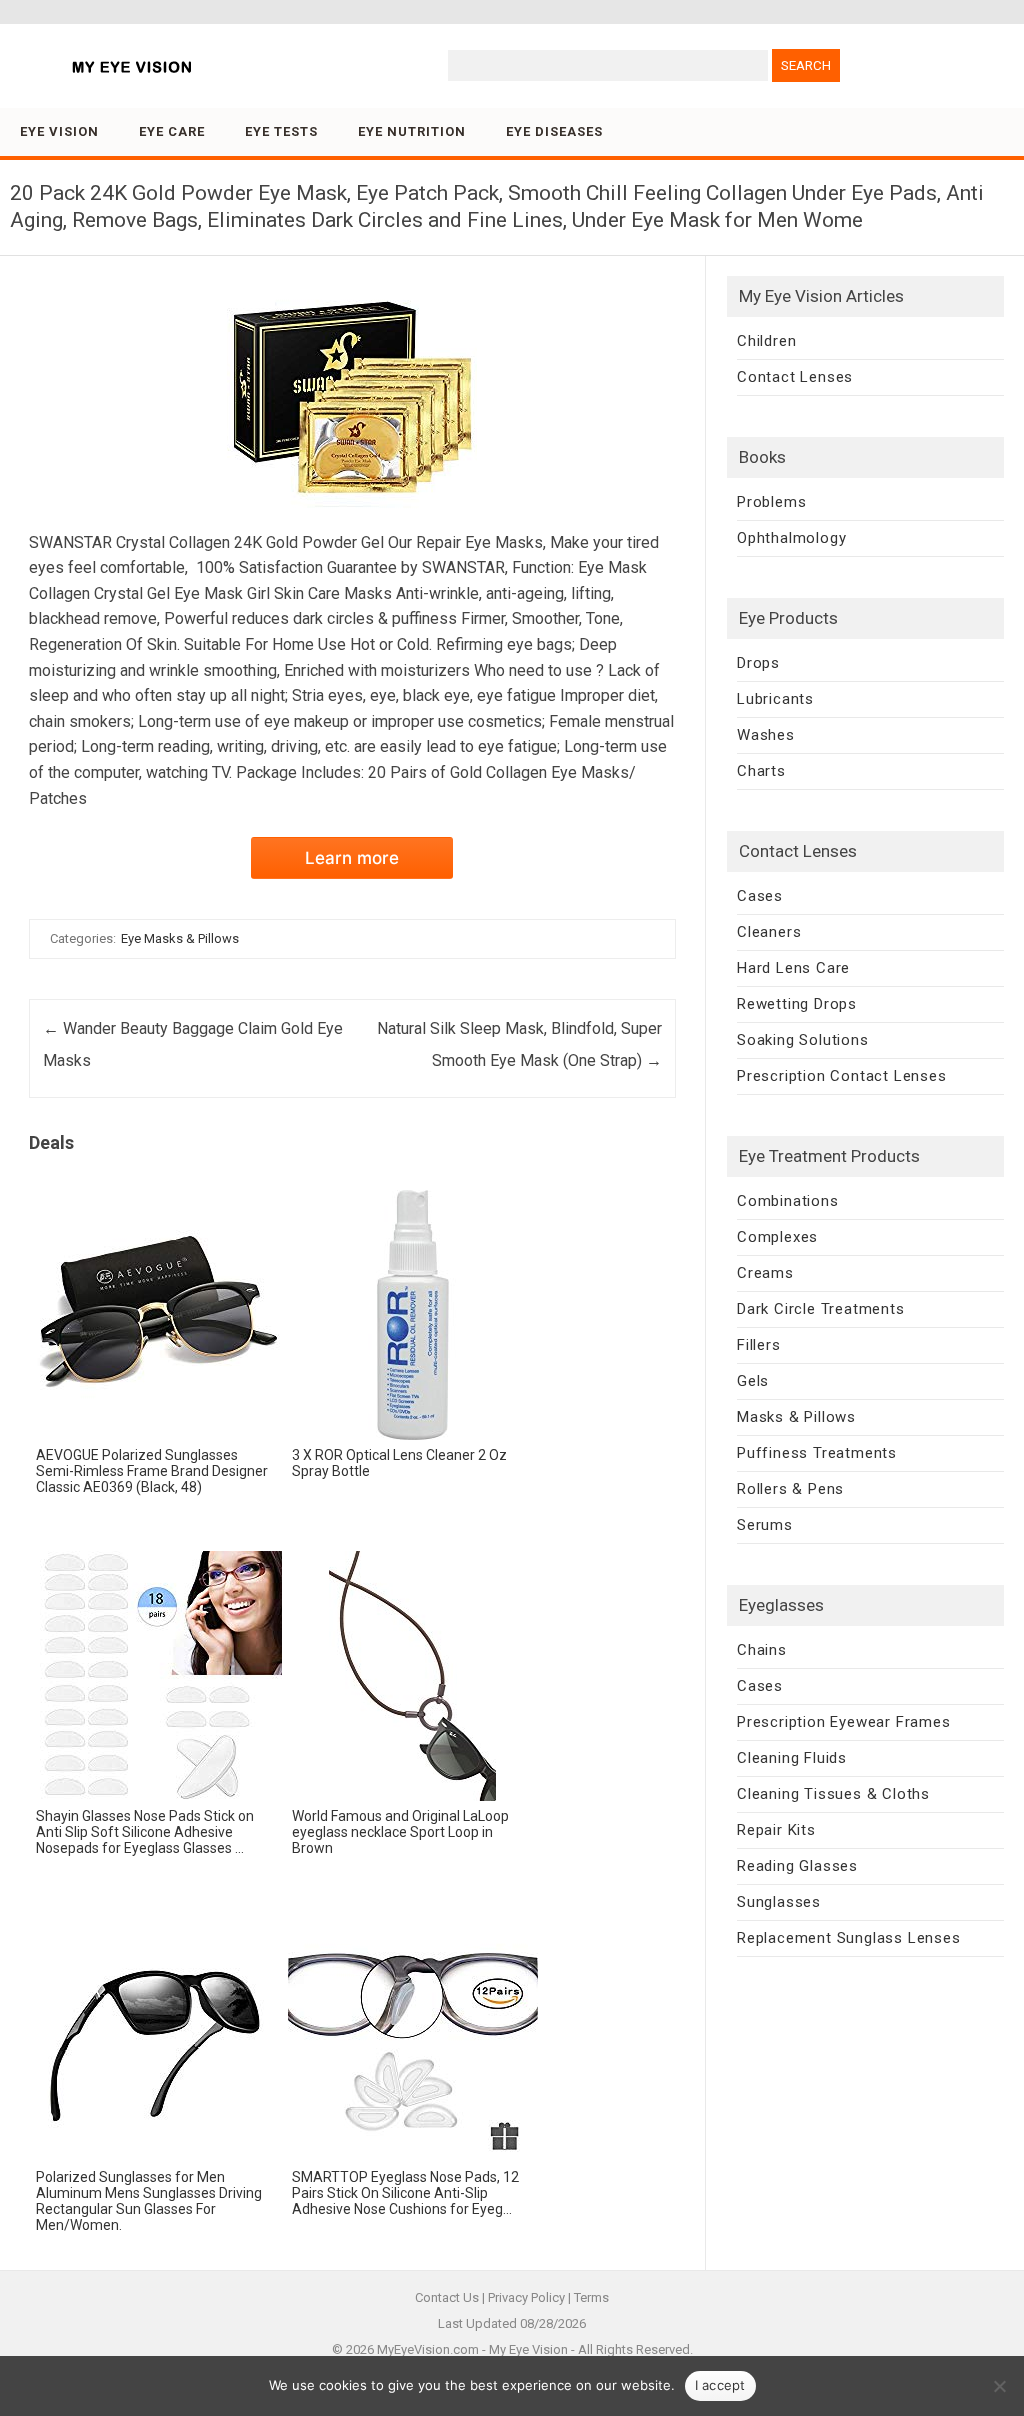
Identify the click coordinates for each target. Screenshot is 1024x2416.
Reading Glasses (797, 1866)
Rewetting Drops (797, 1004)
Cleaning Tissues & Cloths (833, 1794)
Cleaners (769, 932)
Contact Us (447, 2297)
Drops (758, 663)
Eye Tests (281, 131)
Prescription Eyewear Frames (844, 1722)
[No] (999, 2386)
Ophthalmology (791, 538)
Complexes (777, 1237)
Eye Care (172, 131)
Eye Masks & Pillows (180, 938)
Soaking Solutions (803, 1040)
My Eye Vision (528, 2349)
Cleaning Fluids (792, 1758)
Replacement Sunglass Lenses (849, 1938)
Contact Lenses (795, 377)
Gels (753, 1381)
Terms (591, 2297)
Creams (765, 1273)
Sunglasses (779, 1902)
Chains (762, 1650)
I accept (720, 2385)
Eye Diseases (554, 131)
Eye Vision (59, 131)
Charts (761, 771)
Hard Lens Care (793, 968)
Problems (771, 502)
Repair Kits (776, 1830)
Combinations (788, 1201)
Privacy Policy (526, 2297)
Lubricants (775, 699)
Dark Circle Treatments (821, 1309)
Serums (765, 1525)
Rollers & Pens (790, 1489)
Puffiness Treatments (817, 1453)
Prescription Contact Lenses (842, 1076)
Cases (760, 896)
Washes (766, 735)
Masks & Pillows (796, 1417)
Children (766, 341)
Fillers (759, 1345)
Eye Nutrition (412, 131)
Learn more (352, 858)
